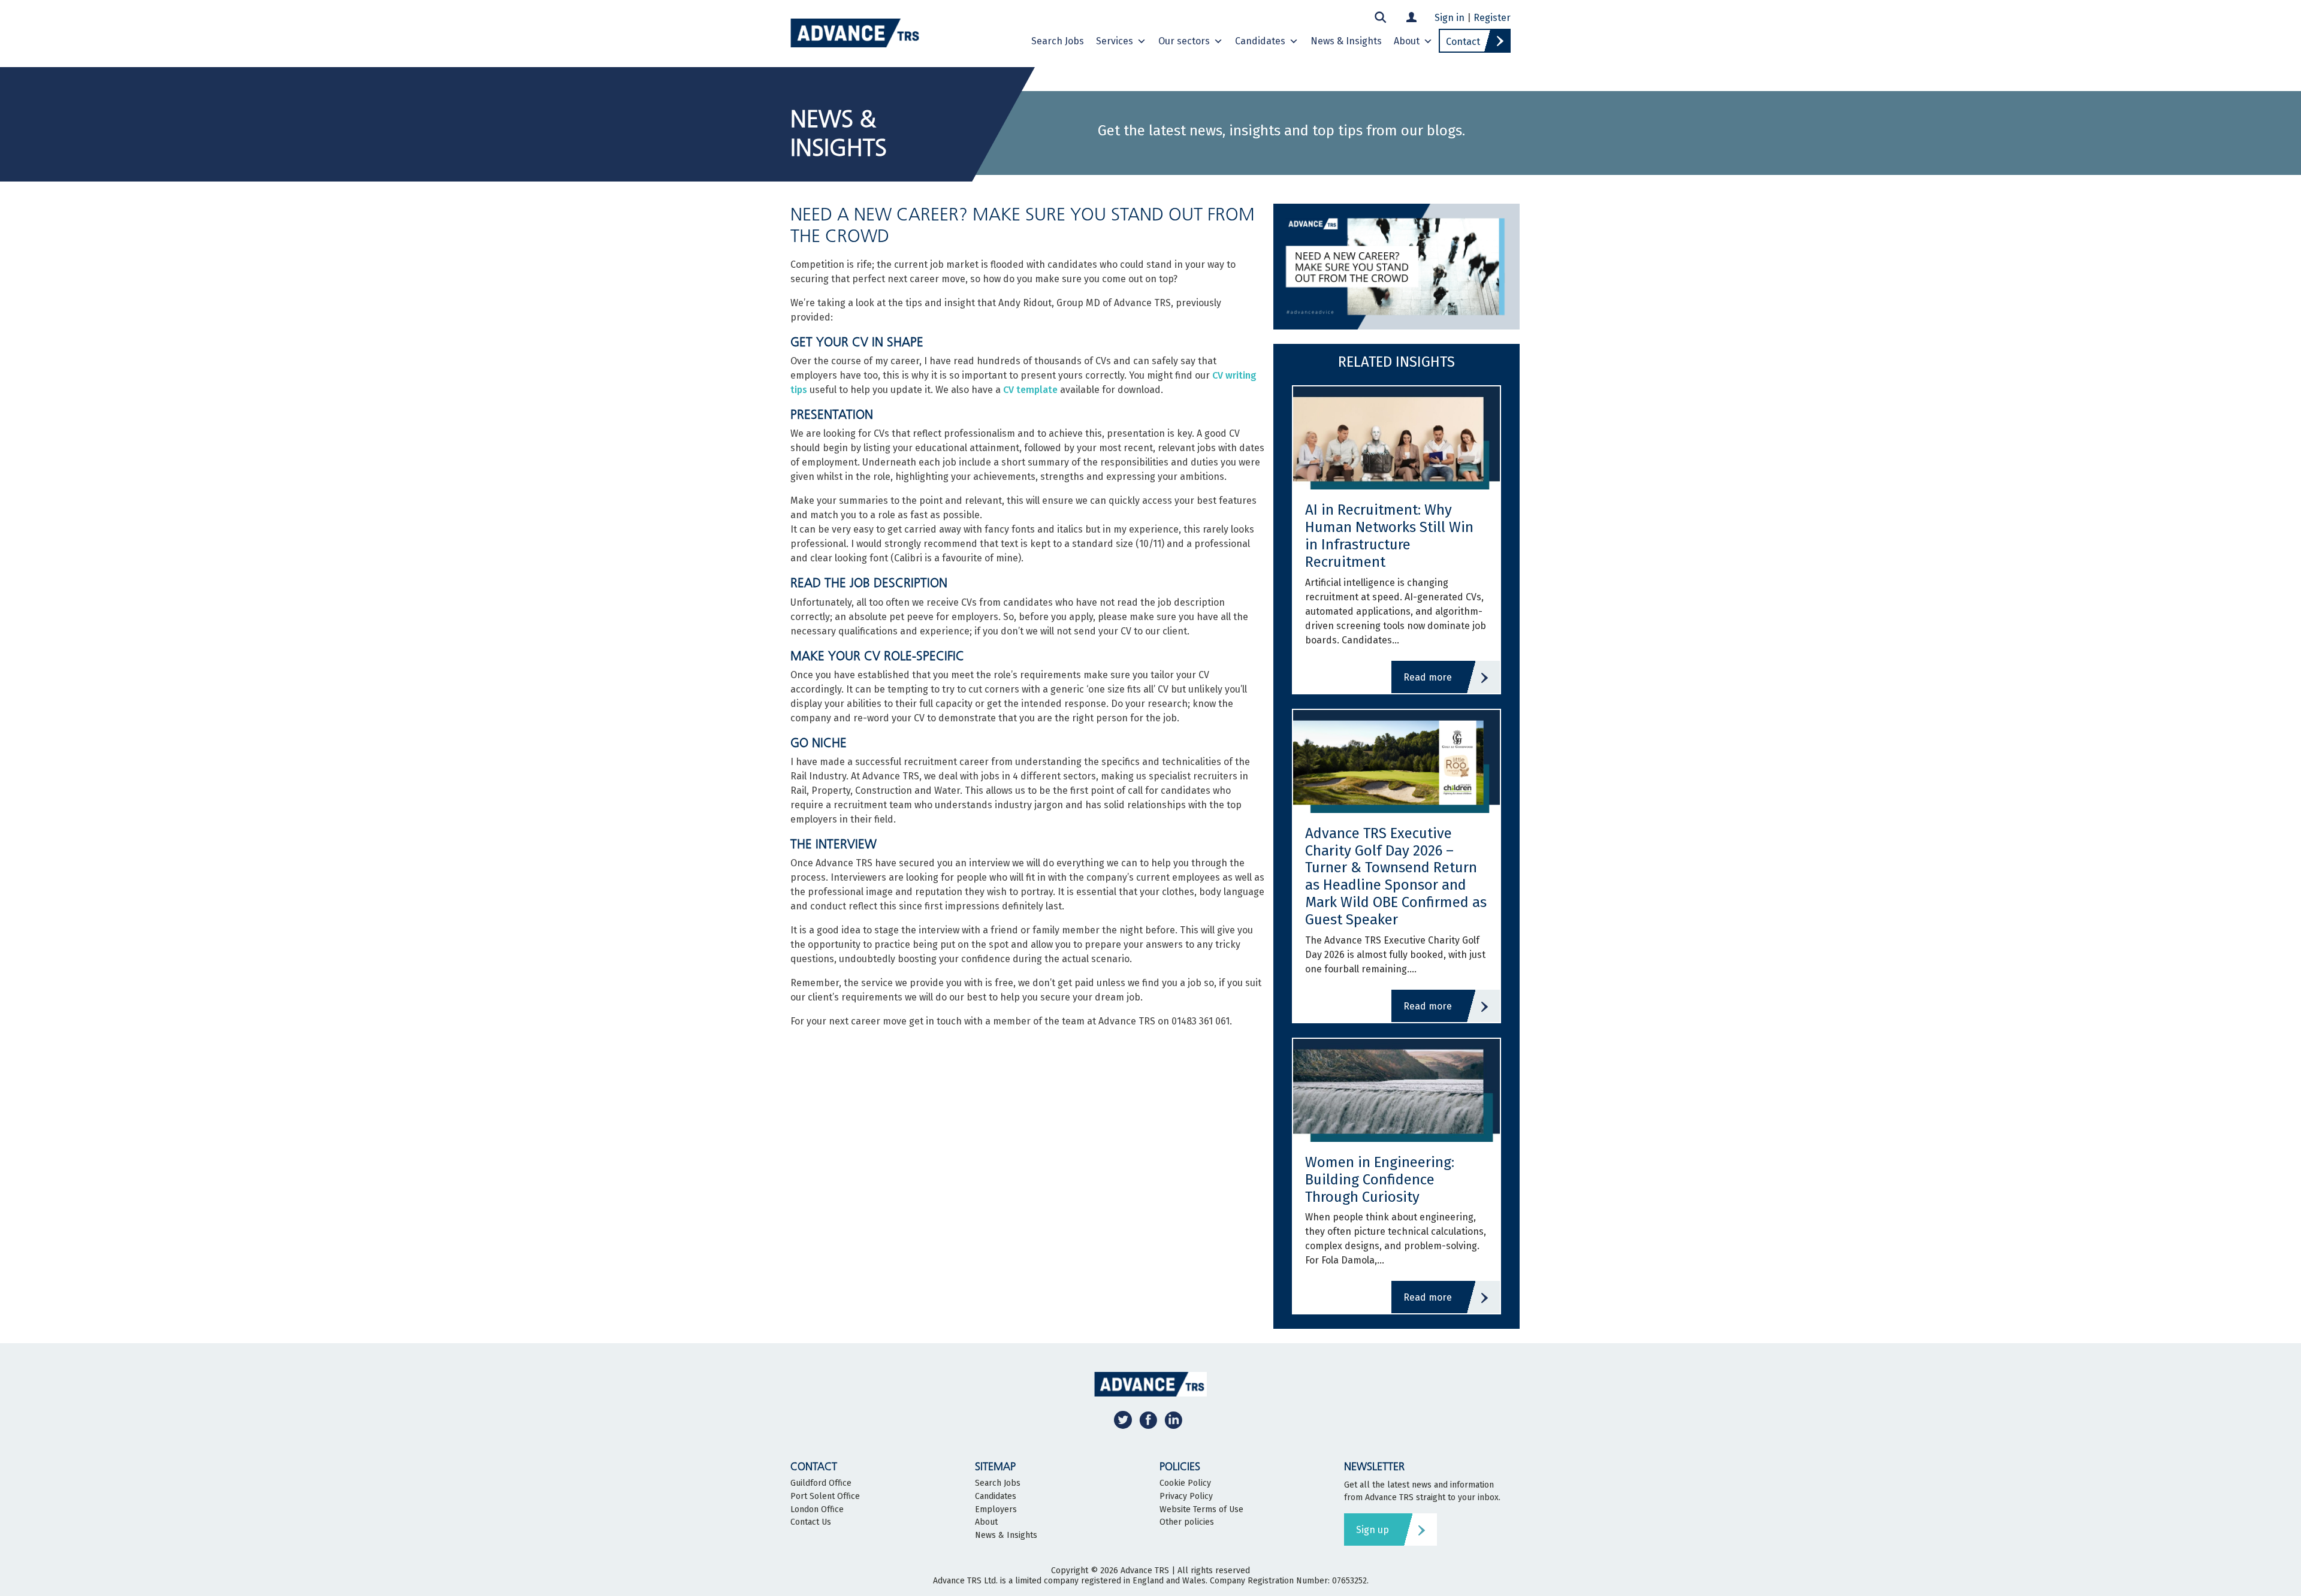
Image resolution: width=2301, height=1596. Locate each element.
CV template (1030, 390)
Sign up (1373, 1530)
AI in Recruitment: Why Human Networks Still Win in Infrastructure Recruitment (1389, 536)
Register (1492, 18)
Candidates (1260, 41)
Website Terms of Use (1201, 1510)
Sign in (1450, 18)
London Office (817, 1510)
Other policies (1187, 1522)
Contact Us (811, 1522)
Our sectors (1184, 41)
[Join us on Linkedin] (1173, 1420)
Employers (996, 1510)
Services (1115, 41)
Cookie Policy (1185, 1483)
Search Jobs (1058, 41)
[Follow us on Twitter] (1123, 1420)
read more (1428, 677)
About (1407, 41)
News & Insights (1346, 41)
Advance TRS (1145, 1571)
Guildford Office (821, 1483)
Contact (1463, 42)
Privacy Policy (1186, 1497)
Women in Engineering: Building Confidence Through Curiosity (1380, 1180)
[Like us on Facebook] (1148, 1420)
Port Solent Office (825, 1497)
